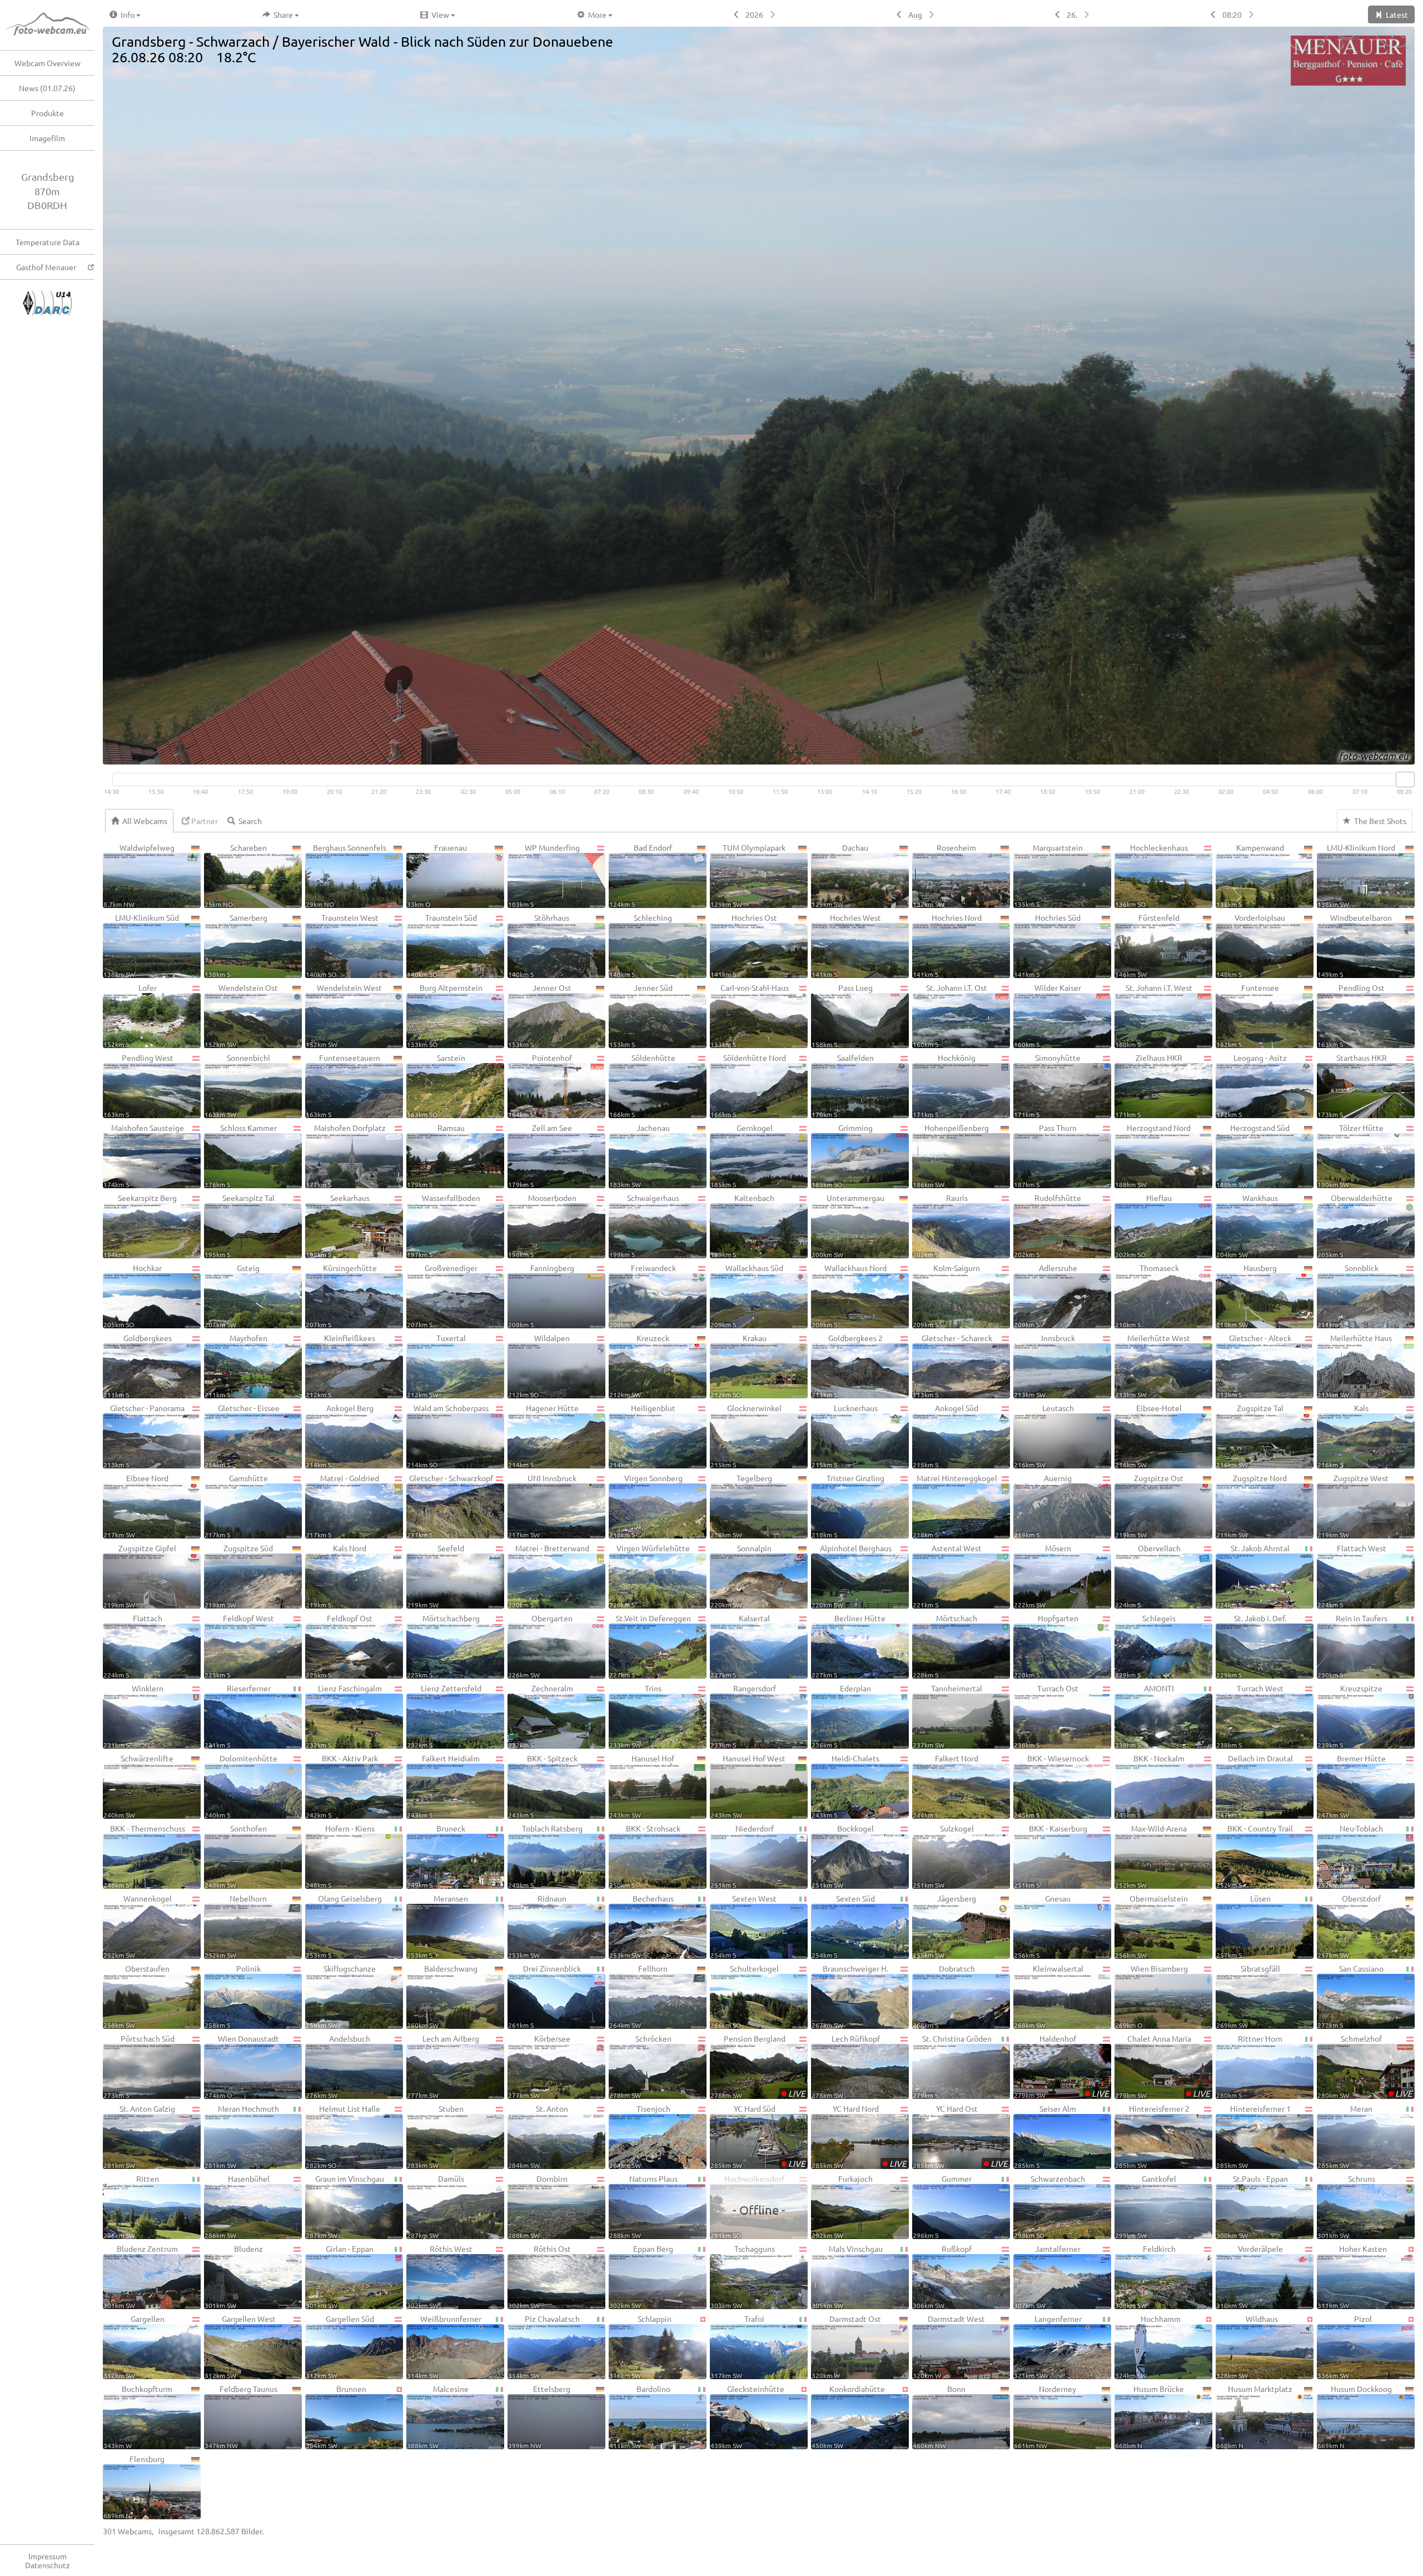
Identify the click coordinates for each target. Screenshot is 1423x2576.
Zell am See (540, 1155)
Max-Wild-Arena (1151, 1856)
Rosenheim (944, 875)
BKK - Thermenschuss (144, 1856)
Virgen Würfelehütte (650, 1576)
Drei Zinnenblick (544, 1996)
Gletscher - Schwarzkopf (450, 1506)
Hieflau (1143, 1225)
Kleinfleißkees (340, 1366)
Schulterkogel (745, 1996)
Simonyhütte (1047, 1085)
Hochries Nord (947, 945)
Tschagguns (743, 2276)
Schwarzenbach (1049, 2206)
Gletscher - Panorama (144, 1436)
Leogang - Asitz (1252, 1085)
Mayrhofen (236, 1366)
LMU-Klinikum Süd (141, 945)
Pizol (1345, 2346)
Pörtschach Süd (139, 2066)
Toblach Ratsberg (545, 1856)
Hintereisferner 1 (1253, 2136)
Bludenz (234, 2276)
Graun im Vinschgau (345, 2206)
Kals (1343, 1436)
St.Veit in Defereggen (650, 1646)
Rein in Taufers (1352, 1646)
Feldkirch (1145, 2276)
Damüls (436, 2206)
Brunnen (336, 2416)
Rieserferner (238, 1716)
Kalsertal (740, 1646)
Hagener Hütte (543, 1436)
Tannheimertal (947, 1716)
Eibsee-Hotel (1148, 1436)
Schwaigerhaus (644, 1225)
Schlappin (640, 2346)
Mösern (1043, 1576)
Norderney (1045, 2416)
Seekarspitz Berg (140, 1225)
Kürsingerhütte (341, 1296)
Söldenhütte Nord (748, 1085)
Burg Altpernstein (445, 1015)
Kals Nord (336, 1576)
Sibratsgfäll (1248, 1996)
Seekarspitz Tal (240, 1225)
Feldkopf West (239, 1646)
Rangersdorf (743, 1716)
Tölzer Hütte (1350, 1155)
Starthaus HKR (1352, 1085)
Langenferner (1048, 2346)
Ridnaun (537, 1926)
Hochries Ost (744, 945)
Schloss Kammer (241, 1155)
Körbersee (539, 2066)
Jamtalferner (1047, 2276)
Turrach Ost (1046, 1716)
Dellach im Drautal (1255, 1786)
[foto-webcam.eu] (1370, 758)
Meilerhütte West (1153, 1366)
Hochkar (133, 1296)
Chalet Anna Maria (1163, 2066)
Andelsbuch (338, 2066)
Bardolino (640, 2416)
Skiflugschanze (341, 1996)
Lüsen (1243, 1926)
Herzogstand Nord (1153, 1155)
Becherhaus (641, 1926)
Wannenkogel (138, 1926)
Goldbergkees (138, 1366)
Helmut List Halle (343, 2136)
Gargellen (134, 2346)
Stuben (435, 2136)
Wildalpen (539, 1366)
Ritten (131, 2206)
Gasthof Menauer (46, 267)
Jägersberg (944, 1926)
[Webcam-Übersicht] (53, 25)
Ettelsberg (539, 2416)
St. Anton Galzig (139, 2136)
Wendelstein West (344, 1015)
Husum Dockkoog (1355, 2416)
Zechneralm (541, 1716)
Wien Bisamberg (1151, 1996)
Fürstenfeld (1147, 945)
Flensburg (134, 2486)
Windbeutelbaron (1355, 945)
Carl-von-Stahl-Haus (750, 1015)
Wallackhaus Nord (849, 1296)
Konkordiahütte (848, 2416)
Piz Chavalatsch (544, 2346)
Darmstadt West (949, 2346)
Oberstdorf (1349, 1926)
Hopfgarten (1046, 1646)
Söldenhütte (642, 1085)
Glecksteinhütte (747, 2416)
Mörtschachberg (443, 1646)
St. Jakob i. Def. (1251, 1646)
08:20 (1232, 14)
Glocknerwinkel (746, 1436)
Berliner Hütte (849, 1646)
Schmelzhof (1365, 2066)
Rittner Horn (1249, 2066)
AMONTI (1145, 1716)
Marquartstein (1048, 875)
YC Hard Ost (960, 2136)
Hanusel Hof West (748, 1786)
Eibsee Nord (136, 1506)
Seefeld (436, 1576)
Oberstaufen (136, 1996)
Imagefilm (47, 138)
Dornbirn (538, 2206)
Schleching (641, 945)
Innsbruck (1044, 1366)
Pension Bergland (758, 2066)
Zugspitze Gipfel (140, 1576)
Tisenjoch (640, 2136)
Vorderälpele (1250, 2276)
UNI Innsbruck (542, 1506)
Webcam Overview (48, 63)
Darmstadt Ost (846, 2346)
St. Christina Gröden (952, 2066)
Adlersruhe (1046, 1296)
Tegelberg (741, 1506)
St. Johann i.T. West (1154, 1015)
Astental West (947, 1576)
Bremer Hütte (1352, 1786)
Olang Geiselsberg (344, 1926)
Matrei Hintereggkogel (955, 1506)
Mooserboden (542, 1225)
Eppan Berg (641, 2276)
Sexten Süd (843, 1926)
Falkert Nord (946, 1786)
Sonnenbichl (237, 1085)
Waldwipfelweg (139, 875)
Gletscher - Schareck (952, 1366)
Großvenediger (442, 1296)
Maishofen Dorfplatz (346, 1155)
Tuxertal (436, 1366)
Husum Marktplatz (1254, 2416)
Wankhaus (1247, 1225)
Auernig (1043, 1506)
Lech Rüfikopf (846, 2066)
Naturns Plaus (643, 2206)
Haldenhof (1061, 2066)
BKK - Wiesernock (1051, 1786)
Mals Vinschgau (847, 2276)
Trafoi (737, 2346)
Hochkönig (944, 1085)
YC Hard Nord (859, 2136)
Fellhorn (638, 1996)
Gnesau (1042, 1926)
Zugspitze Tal (1250, 1436)
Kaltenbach (742, 1225)
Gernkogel (742, 1155)
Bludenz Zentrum (141, 2276)
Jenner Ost (540, 1015)
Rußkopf (942, 2276)
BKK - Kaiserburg (1051, 1856)
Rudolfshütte (1048, 1225)
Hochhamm (1148, 2346)
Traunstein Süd (442, 945)
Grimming (842, 1155)
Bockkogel (843, 1856)
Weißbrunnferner (444, 2346)
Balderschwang (442, 1996)
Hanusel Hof (642, 1786)
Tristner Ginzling (848, 1506)
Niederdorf (742, 1856)
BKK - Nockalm (1150, 1786)
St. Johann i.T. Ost (950, 1015)
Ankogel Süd (946, 1436)
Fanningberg (541, 1296)
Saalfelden (843, 1085)
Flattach (133, 1646)
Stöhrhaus (539, 945)
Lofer (130, 1015)
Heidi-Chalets (845, 1786)
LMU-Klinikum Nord (1356, 875)
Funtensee (1248, 1015)
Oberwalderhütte (1355, 1225)
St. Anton (538, 2136)
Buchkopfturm (138, 2416)
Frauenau (437, 875)
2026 (754, 14)
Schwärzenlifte (138, 1786)
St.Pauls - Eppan (1252, 2206)
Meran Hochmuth (242, 2136)
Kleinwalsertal (1049, 1996)
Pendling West (138, 1085)
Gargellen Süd (340, 2346)
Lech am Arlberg (443, 2066)
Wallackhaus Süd (747, 1296)
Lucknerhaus (845, 1436)
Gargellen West (240, 2346)
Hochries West (846, 945)
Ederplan (841, 1716)
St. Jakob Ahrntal (1253, 1576)
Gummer (942, 2206)
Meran (1345, 2136)
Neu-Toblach (1350, 1856)
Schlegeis (1145, 1646)
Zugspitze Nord (1252, 1506)
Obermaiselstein (1151, 1926)
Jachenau (640, 1155)
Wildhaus (1247, 2346)
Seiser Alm (1045, 2136)
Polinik (233, 1996)
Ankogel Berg (340, 1436)
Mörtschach (945, 1646)
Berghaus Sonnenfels (346, 875)
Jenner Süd (641, 1015)
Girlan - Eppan (340, 2276)
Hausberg (1247, 1296)
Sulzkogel (943, 1856)
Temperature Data (48, 242)
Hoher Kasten (1352, 2276)
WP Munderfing (544, 875)
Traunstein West (342, 945)
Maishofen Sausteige (144, 1155)
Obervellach (1148, 1576)
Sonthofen (236, 1856)
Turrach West (1250, 1716)
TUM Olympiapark (748, 875)
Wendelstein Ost (241, 1015)
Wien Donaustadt (242, 2066)
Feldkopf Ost (339, 1646)
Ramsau (436, 1155)
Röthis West (440, 2276)
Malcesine (438, 2416)
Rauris (940, 1225)
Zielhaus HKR (1149, 1085)
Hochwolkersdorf (748, 2206)
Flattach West (1352, 1576)
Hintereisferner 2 (1152, 2136)
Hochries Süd (1047, 945)
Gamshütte (236, 1506)
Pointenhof (540, 1085)
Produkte (48, 113)
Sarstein (436, 1085)
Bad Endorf (641, 875)
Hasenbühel (237, 2206)
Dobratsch (944, 1996)
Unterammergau (848, 1225)
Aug (915, 14)
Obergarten (540, 1646)
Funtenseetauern (343, 1085)
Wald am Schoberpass (448, 1436)
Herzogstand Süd (1253, 1155)
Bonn (939, 2416)
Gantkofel (1146, 2206)
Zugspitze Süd (239, 1576)
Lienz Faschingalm (344, 1716)
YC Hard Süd (758, 2136)
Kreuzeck (639, 1366)
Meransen (437, 1926)
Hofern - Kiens (340, 1856)
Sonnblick (1348, 1296)
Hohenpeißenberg (951, 1155)
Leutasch (1044, 1436)
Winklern (133, 1716)
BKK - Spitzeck (543, 1786)
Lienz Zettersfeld (444, 1716)
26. (1072, 14)
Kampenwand (1250, 875)
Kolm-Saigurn (946, 1296)
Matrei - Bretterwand (549, 1576)
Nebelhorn (236, 1926)
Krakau (738, 1366)
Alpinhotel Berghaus (852, 1576)
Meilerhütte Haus (1355, 1366)
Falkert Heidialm (443, 1786)
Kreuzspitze (1350, 1716)
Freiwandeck (643, 1296)
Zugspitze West (1353, 1506)
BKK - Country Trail (1255, 1856)
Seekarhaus (338, 1225)
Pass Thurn (1045, 1155)
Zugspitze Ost (1149, 1506)
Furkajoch (842, 2206)
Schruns (1346, 2206)
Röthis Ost (539, 2276)
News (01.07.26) (47, 88)
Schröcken (640, 2066)
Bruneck (436, 1856)
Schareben (236, 875)
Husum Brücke (1150, 2416)
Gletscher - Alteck (1254, 1366)
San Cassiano (1350, 1996)
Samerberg (236, 945)
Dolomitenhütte (241, 1786)
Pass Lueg (842, 1015)
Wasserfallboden (444, 1225)
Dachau (840, 875)
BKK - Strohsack (645, 1856)
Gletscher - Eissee (242, 1436)
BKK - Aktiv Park (342, 1786)
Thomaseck (1147, 1296)
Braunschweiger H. (850, 1996)
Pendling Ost (1351, 1015)
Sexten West (743, 1926)
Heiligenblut (642, 1436)
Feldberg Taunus (241, 2416)
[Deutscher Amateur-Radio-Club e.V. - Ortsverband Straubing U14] (47, 296)
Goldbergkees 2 (847, 1366)
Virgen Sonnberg (646, 1506)
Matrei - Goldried (342, 1506)
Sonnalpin (741, 1576)
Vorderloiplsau (1251, 945)
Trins (635, 1716)
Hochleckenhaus (1151, 875)
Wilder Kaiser (1048, 1015)
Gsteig (232, 1296)
